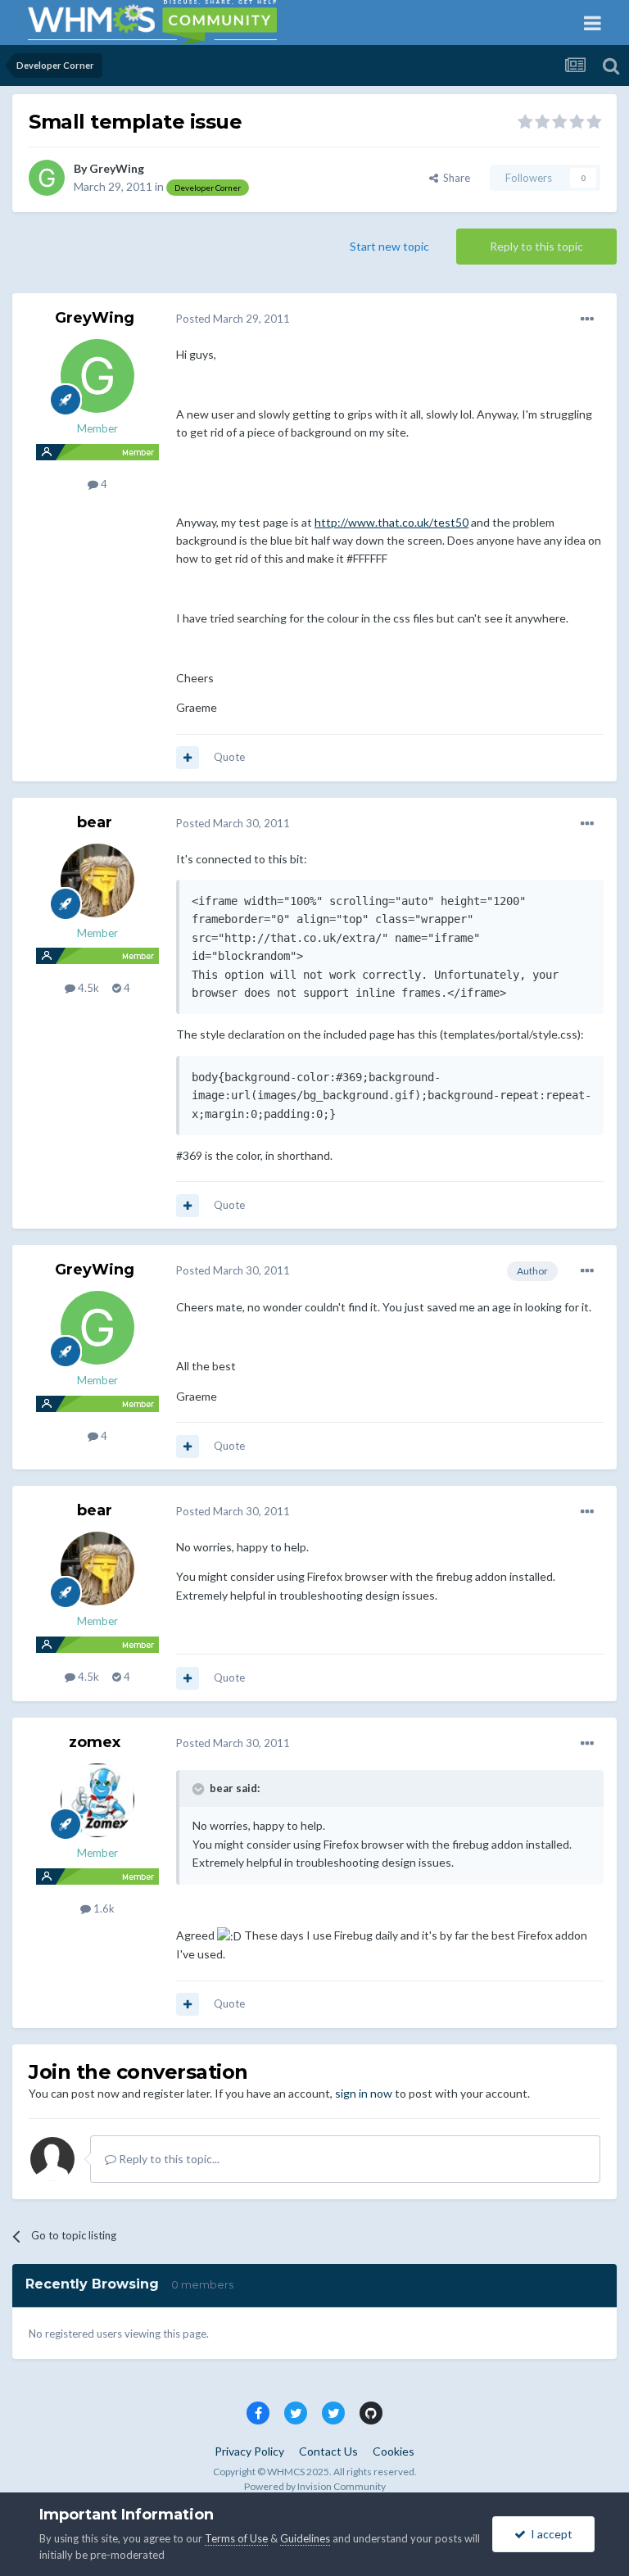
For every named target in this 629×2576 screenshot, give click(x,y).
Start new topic (389, 246)
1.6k (103, 1908)
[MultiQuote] (188, 758)
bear (95, 822)
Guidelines (305, 2538)
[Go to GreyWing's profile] (47, 178)
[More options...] (587, 319)
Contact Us (328, 2451)
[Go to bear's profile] (97, 881)
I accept (549, 2534)
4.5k (87, 988)
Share (454, 178)
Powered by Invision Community (315, 2486)
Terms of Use (236, 2538)
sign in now (364, 2093)
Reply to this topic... (168, 2159)
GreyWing (117, 168)
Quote (229, 757)
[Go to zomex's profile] (97, 1800)
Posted (233, 319)
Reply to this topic (536, 246)
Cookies (394, 2451)
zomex (95, 1742)
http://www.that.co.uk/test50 (391, 522)
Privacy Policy (249, 2451)
